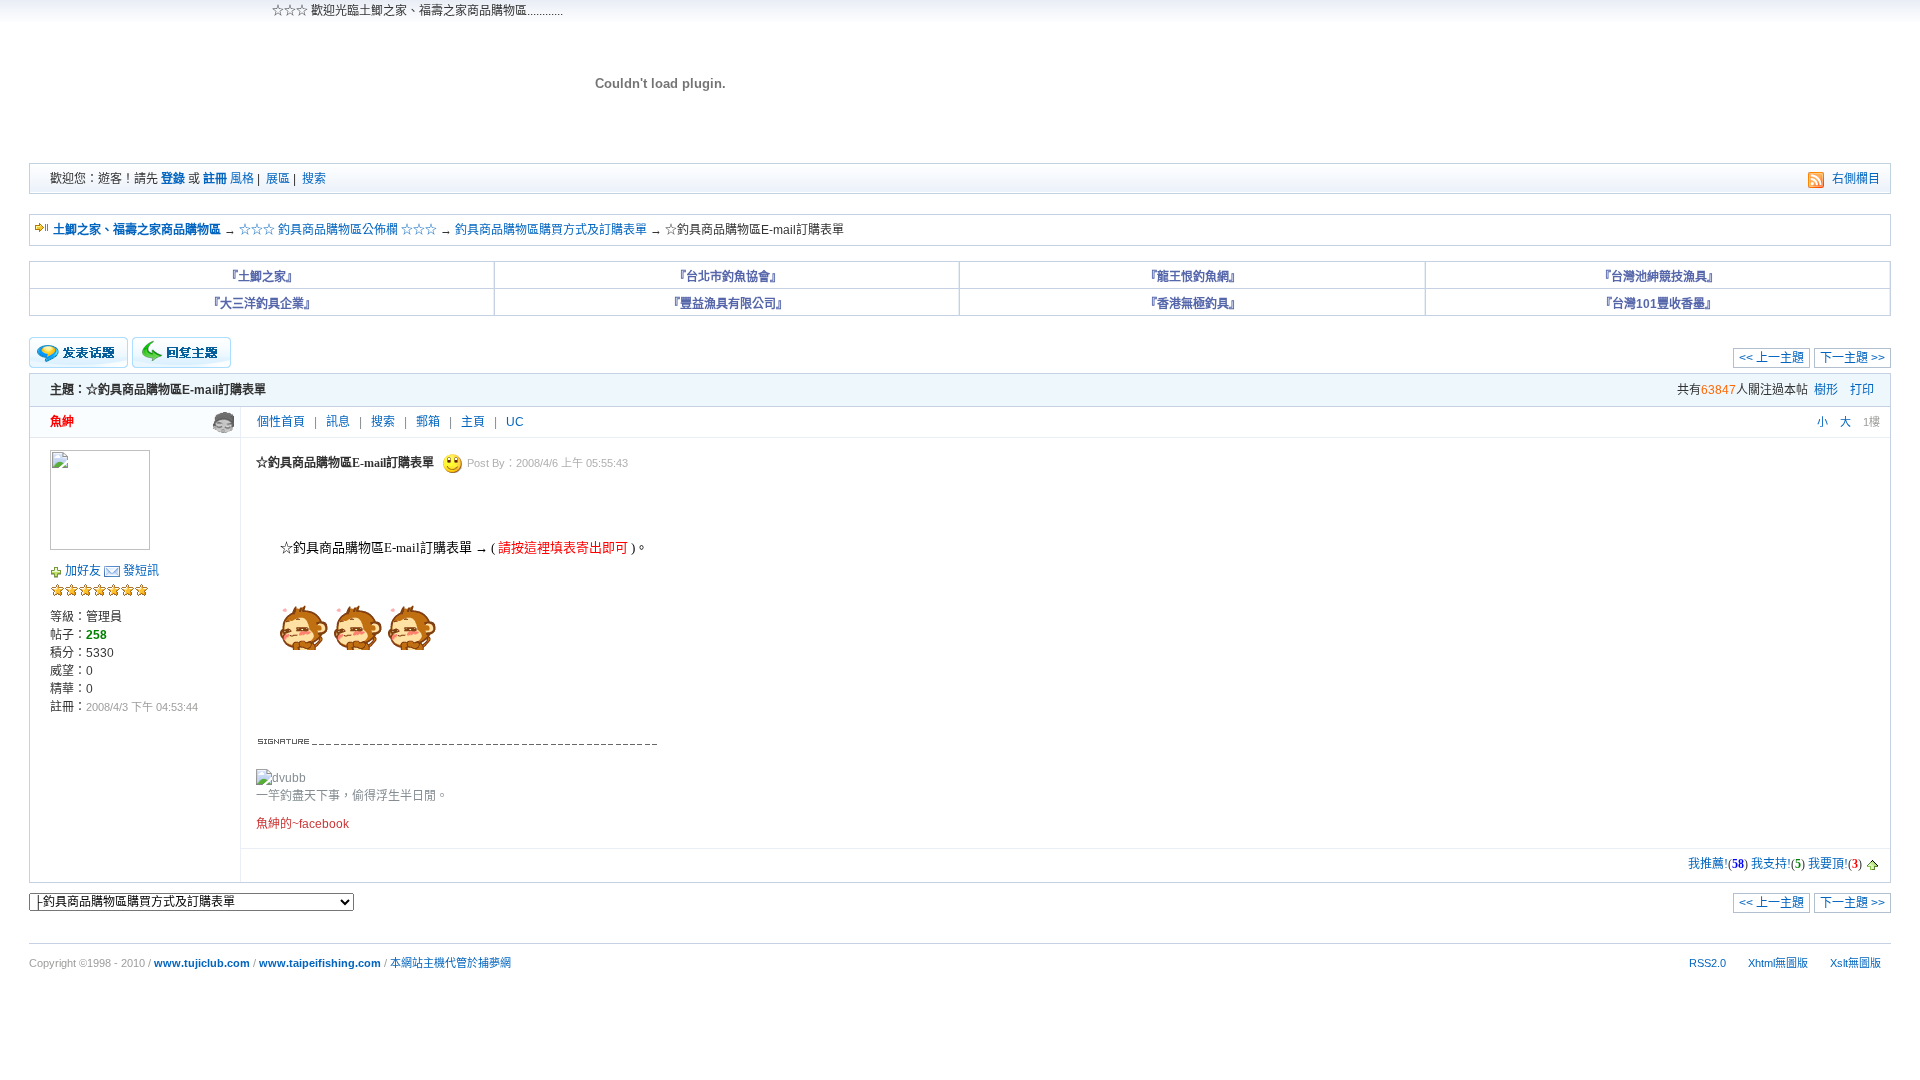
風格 (242, 179)
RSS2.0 (1707, 963)
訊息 (338, 422)
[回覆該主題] (181, 352)
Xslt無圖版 (1855, 963)
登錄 (173, 179)
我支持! (1771, 864)
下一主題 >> (1852, 358)
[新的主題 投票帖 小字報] (78, 353)
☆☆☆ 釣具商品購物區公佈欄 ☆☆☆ (338, 230)
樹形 (1826, 390)
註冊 (215, 179)
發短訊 (141, 571)
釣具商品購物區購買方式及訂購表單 (551, 230)
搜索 (314, 179)
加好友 (83, 571)
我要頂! (1828, 864)
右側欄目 (1856, 179)
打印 (1862, 390)
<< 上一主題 (1771, 358)
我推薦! (1708, 864)
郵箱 (428, 422)
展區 (278, 179)
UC (515, 422)
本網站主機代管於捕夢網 (450, 963)
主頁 (473, 422)
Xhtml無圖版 (1778, 963)
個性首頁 (281, 422)
